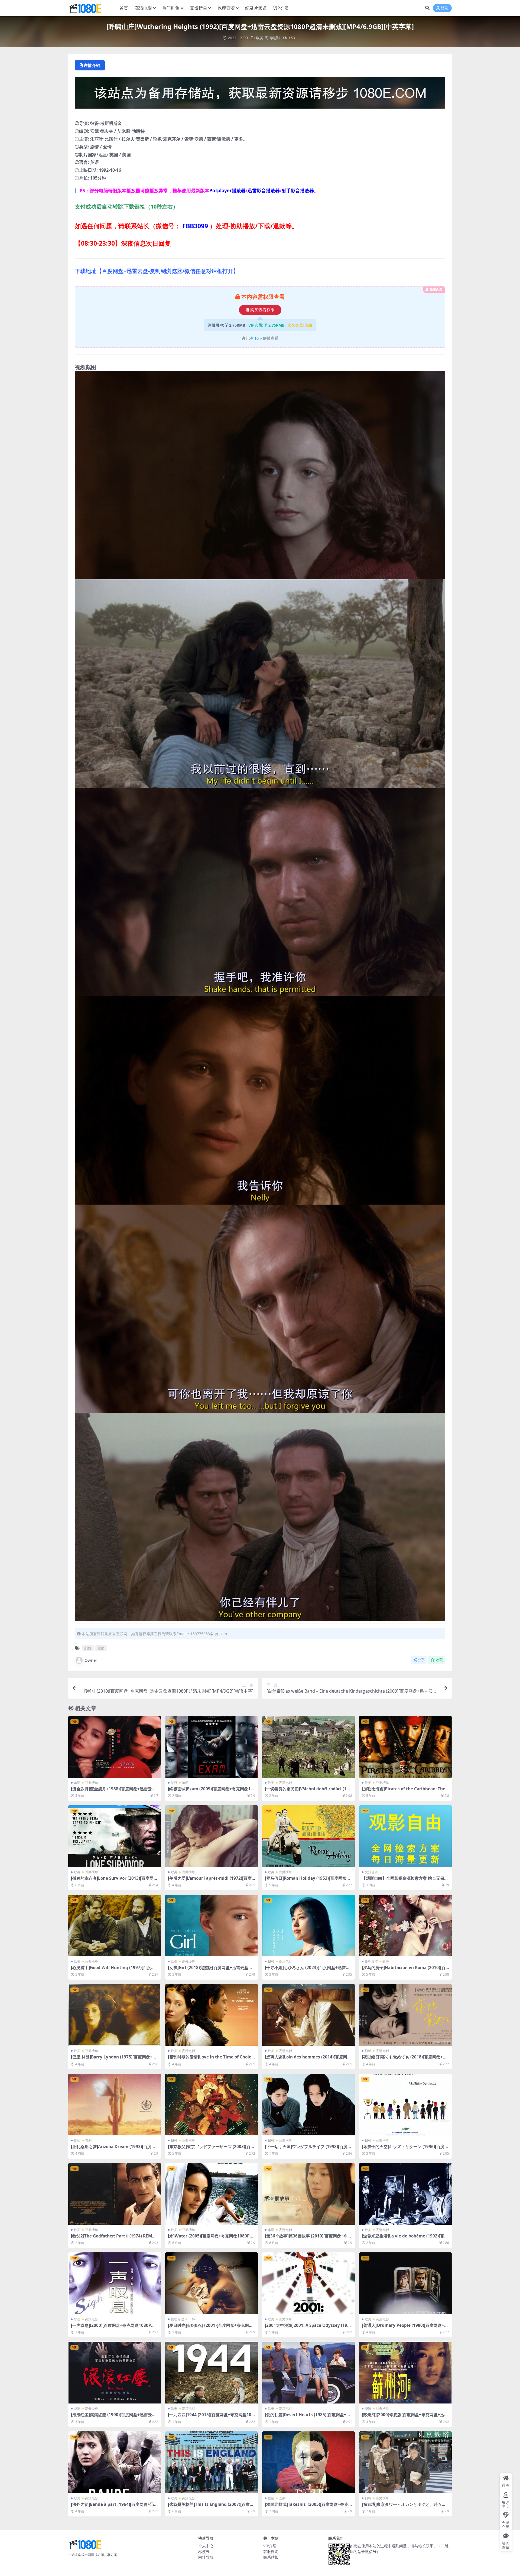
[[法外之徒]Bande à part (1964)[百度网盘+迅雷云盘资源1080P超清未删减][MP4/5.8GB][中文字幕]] (115, 2462)
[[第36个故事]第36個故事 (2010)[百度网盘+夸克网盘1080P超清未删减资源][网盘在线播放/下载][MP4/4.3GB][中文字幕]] (308, 2194)
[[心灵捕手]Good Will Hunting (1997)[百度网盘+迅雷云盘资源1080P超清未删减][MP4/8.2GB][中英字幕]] (115, 1926)
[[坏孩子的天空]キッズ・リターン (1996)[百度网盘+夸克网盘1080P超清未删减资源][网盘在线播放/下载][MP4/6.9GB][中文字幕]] (405, 2105)
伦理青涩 (226, 8)
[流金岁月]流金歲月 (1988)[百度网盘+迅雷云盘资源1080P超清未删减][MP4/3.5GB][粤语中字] (114, 1791)
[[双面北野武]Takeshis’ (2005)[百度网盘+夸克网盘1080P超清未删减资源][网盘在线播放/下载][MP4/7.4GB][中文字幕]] (308, 2462)
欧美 (260, 38)
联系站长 (271, 2557)
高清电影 (143, 8)
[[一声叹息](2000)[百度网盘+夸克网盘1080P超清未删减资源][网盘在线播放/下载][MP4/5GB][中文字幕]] (115, 2283)
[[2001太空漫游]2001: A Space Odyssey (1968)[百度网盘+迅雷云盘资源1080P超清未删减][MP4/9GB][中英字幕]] (308, 2283)
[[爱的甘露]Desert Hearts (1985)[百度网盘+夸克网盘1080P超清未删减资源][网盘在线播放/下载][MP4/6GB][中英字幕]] (308, 2373)
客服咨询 (271, 2551)
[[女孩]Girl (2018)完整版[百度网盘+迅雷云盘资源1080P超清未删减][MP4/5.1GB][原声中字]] (212, 1926)
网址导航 (206, 2557)
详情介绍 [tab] (92, 65)
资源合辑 (371, 1872)
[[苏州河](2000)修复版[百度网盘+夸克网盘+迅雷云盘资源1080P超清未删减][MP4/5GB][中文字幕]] (405, 2373)
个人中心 (206, 2546)
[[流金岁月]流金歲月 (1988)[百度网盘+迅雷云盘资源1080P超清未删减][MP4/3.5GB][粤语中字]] (115, 1747)
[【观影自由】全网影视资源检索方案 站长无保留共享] (405, 1836)
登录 (444, 8)
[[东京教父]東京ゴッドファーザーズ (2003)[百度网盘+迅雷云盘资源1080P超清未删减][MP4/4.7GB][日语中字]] (212, 2105)
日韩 (271, 1961)
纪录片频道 (256, 8)
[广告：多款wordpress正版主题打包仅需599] (260, 95)
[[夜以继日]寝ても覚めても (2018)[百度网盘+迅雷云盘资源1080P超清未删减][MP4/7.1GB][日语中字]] (405, 2015)
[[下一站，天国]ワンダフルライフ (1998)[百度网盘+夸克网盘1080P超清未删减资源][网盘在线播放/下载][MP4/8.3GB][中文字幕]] (308, 2105)
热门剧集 (171, 8)
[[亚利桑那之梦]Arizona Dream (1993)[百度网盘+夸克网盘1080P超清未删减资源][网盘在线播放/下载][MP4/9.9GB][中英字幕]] (115, 2105)
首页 (124, 8)
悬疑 (174, 1783)
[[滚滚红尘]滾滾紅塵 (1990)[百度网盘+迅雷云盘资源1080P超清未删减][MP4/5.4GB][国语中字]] (115, 2373)
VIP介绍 (270, 2546)
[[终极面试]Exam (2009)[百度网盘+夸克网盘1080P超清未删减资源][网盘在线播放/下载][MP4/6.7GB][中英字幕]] (212, 1747)
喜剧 (88, 2140)
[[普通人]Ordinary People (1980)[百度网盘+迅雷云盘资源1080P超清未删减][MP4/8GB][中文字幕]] (405, 2283)
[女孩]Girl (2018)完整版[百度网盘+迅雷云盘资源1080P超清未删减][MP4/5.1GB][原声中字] (210, 1970)
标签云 (204, 2551)
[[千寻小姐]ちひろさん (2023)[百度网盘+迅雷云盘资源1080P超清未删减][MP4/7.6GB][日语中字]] (308, 1926)
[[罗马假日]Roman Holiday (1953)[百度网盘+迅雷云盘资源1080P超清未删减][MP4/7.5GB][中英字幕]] (308, 1836)
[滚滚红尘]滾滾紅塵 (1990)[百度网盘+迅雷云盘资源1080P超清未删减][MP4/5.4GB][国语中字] (114, 2417)
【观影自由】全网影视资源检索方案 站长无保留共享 (405, 1881)
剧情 (88, 1648)
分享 (421, 1660)
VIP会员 (281, 8)
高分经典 (188, 1961)
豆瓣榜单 (199, 8)
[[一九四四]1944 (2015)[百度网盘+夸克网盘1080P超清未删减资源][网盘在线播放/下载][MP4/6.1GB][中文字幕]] (212, 2373)
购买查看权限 (262, 310)
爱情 (101, 1648)
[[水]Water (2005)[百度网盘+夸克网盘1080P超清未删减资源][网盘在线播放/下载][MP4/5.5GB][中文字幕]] (212, 2194)
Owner (91, 1660)
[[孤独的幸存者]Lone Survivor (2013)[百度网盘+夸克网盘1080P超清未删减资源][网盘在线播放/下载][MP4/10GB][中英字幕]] (115, 1836)
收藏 (439, 1660)
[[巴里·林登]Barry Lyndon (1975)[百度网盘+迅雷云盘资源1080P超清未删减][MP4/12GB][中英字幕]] (115, 2015)
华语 (77, 1783)
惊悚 (185, 1783)
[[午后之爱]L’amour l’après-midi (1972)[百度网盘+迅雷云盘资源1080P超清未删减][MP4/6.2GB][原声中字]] (212, 1836)
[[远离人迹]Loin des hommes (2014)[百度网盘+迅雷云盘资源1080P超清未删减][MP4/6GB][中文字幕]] (308, 2015)
